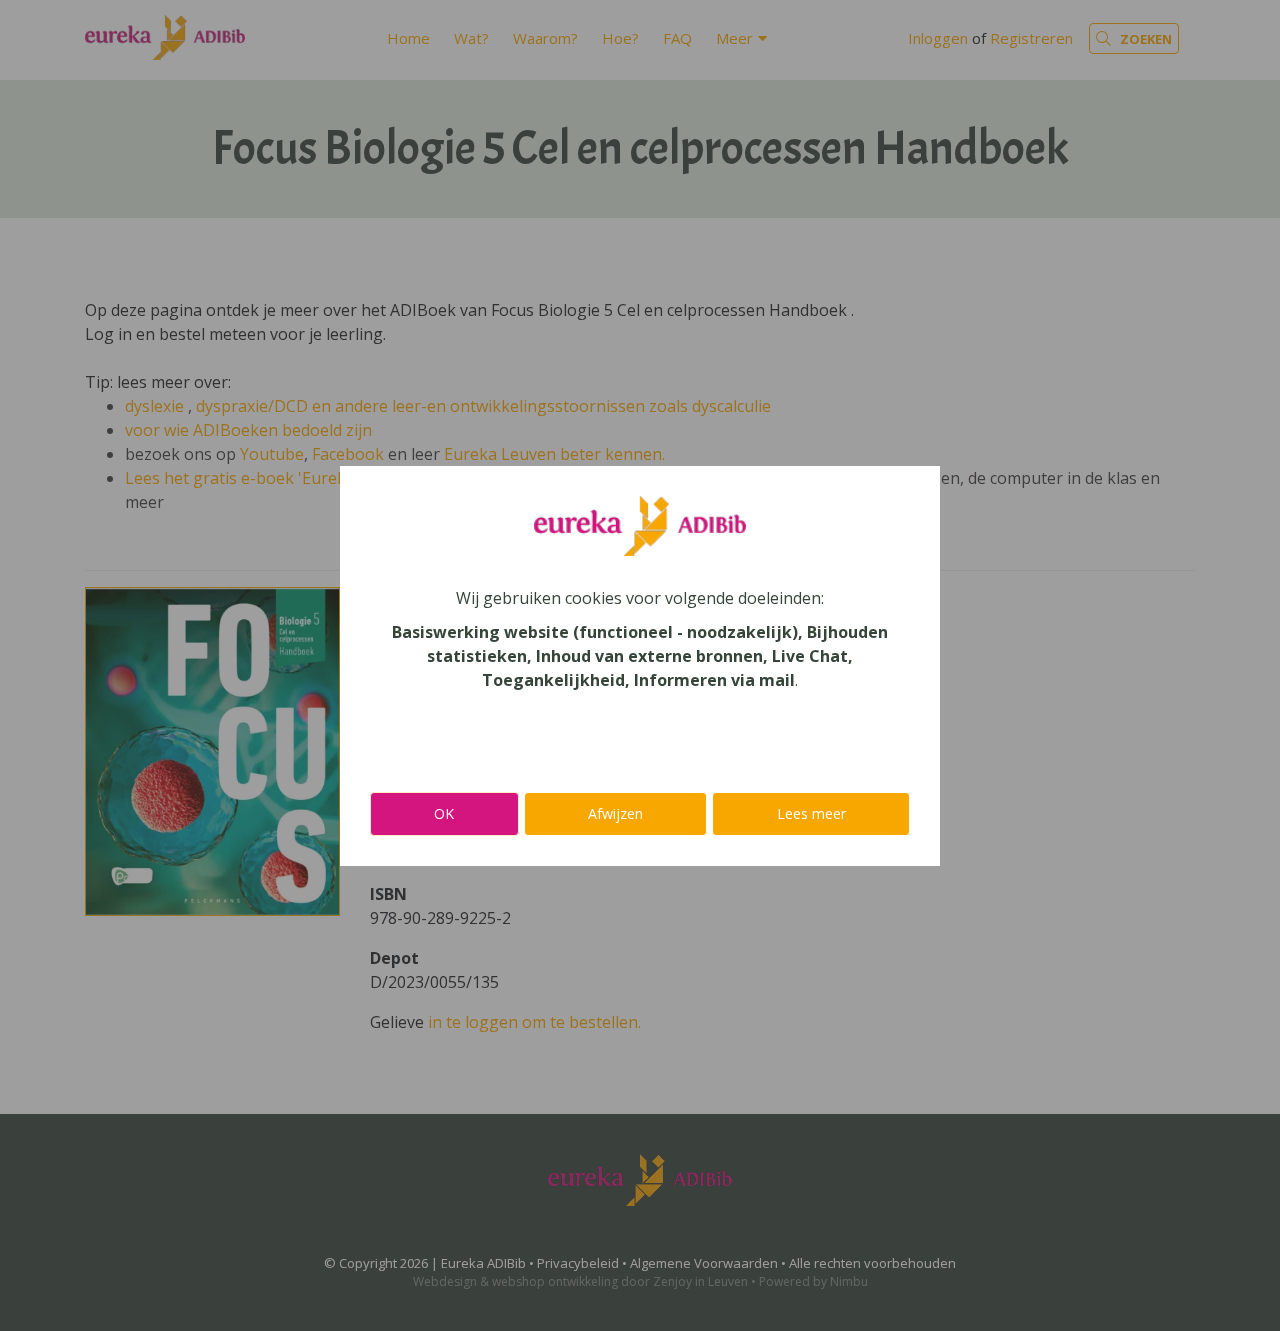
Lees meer (811, 813)
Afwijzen (615, 813)
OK (444, 813)
